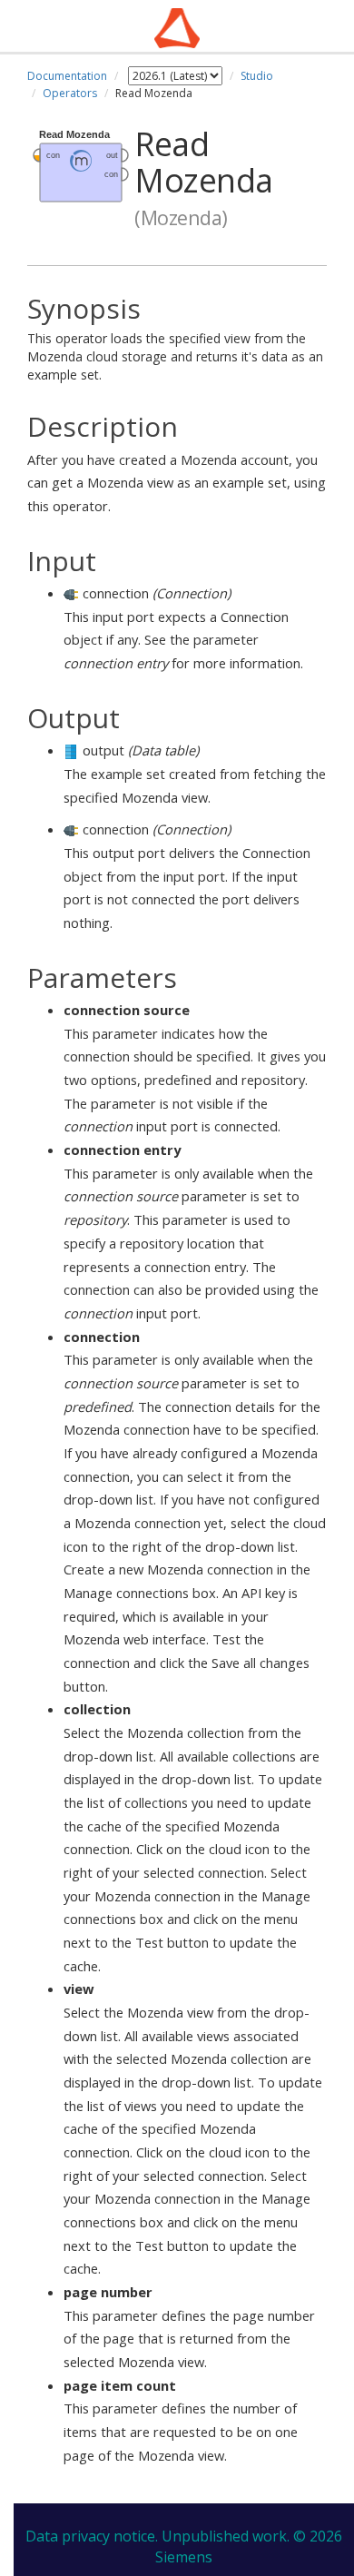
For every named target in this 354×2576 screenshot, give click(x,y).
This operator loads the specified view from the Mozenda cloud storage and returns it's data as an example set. (175, 339)
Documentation (67, 76)
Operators (70, 93)
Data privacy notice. (92, 2536)
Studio (257, 76)
